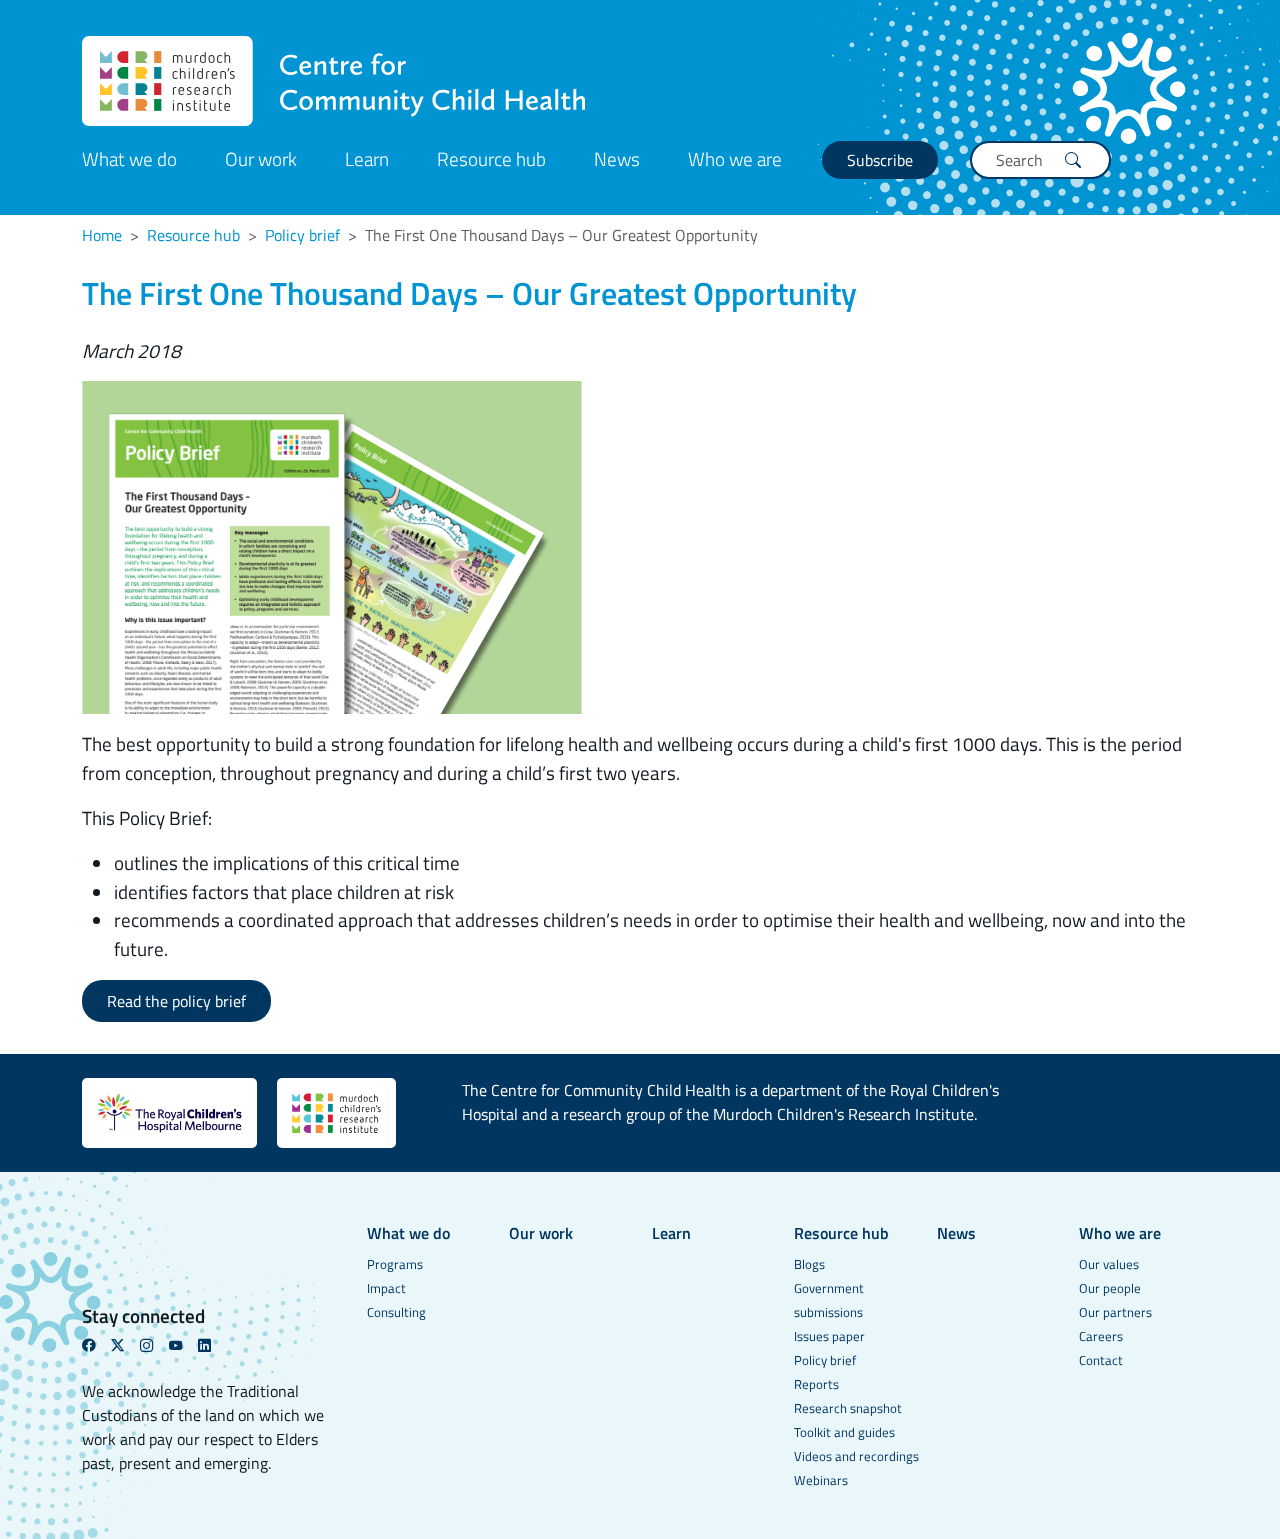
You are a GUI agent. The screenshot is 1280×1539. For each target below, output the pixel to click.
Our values (1109, 1264)
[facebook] (96, 1345)
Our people (1110, 1288)
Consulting (396, 1312)
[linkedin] (212, 1345)
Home (102, 235)
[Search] (1073, 160)
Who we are (735, 158)
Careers (1101, 1336)
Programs (395, 1264)
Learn (367, 158)
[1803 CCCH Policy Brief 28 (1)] (332, 545)
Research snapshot (848, 1408)
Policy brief (302, 235)
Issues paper (829, 1336)
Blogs (809, 1264)
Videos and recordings (856, 1456)
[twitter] (125, 1345)
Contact (1101, 1360)
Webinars (821, 1480)
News (617, 158)
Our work (261, 158)
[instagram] (154, 1345)
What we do (129, 158)
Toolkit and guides (844, 1432)
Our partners (1115, 1312)
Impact (386, 1288)
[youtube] (183, 1345)
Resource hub (491, 158)
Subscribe (880, 160)
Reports (816, 1384)
